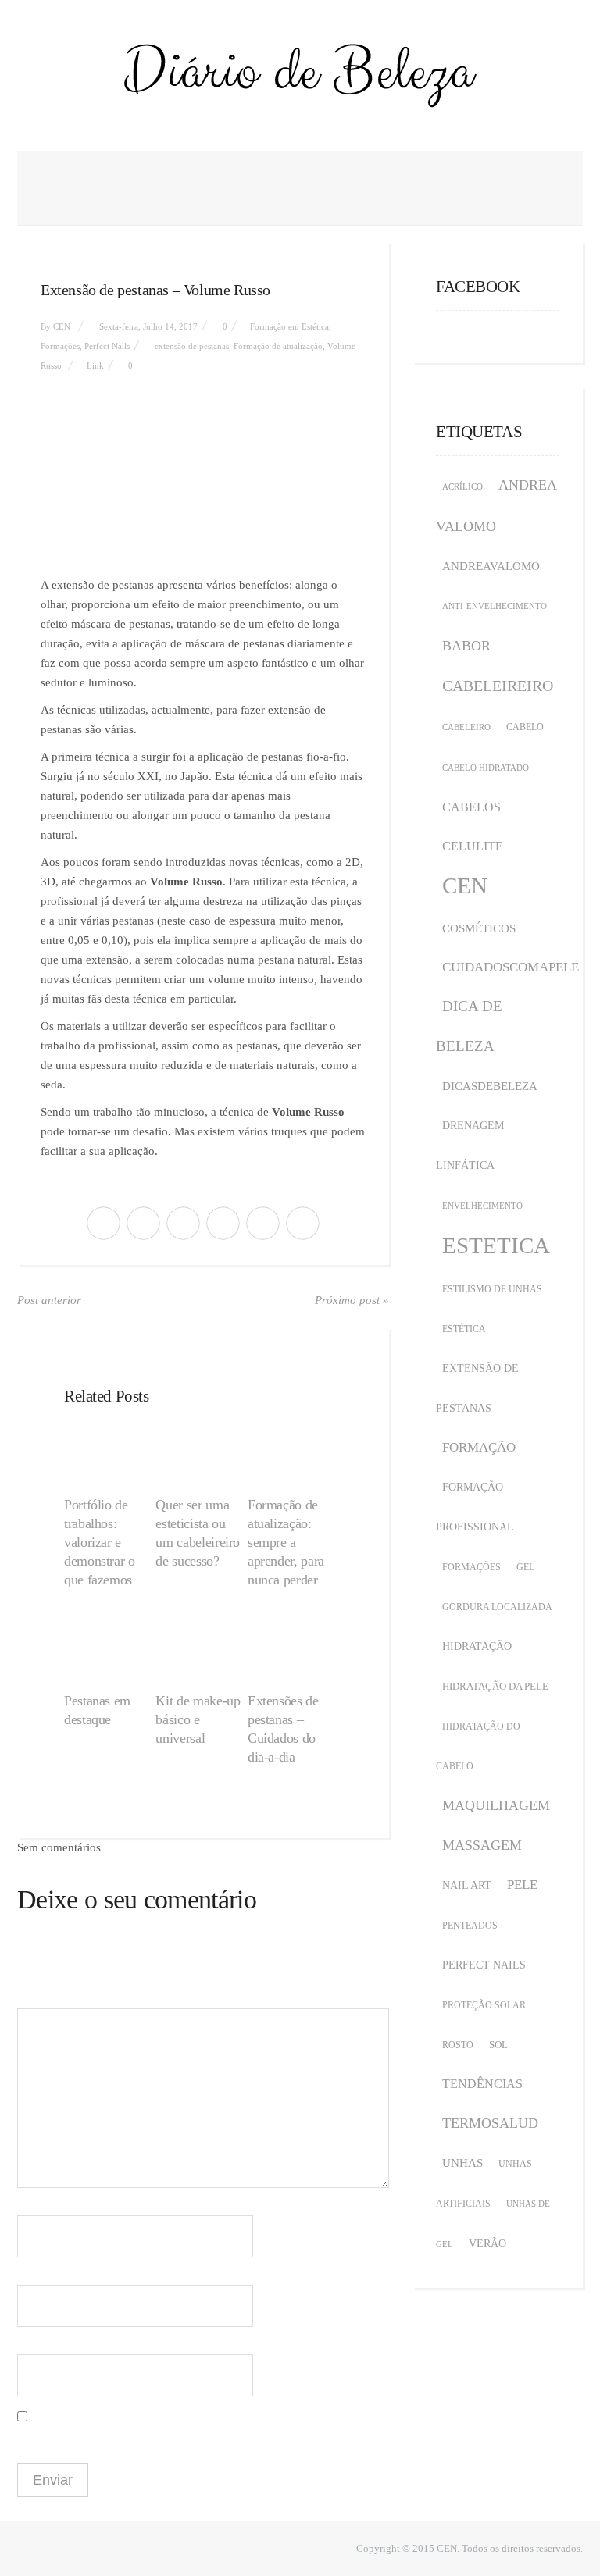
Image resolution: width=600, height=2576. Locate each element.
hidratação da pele (495, 1686)
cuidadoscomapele (511, 967)
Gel (525, 1567)
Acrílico (462, 487)
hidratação (477, 1646)
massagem (482, 1845)
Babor (466, 646)
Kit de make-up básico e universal (198, 1719)
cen (465, 885)
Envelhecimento (482, 1206)
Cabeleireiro (498, 686)
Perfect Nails (107, 346)
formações (471, 1567)
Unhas (462, 2163)
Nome (35, 2203)
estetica (496, 1245)
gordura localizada (497, 1607)
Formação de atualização (278, 346)
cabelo (525, 727)
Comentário (43, 1977)
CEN (62, 326)
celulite (473, 846)
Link (95, 365)
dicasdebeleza (490, 1086)
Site (26, 2342)
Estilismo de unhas (492, 1289)
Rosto (458, 2045)
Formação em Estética (289, 326)
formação (479, 1447)
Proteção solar (484, 2005)
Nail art (467, 1885)
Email (35, 2273)
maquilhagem (496, 1805)
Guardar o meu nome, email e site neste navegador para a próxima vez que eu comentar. (189, 2439)
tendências (482, 2084)
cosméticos (479, 928)
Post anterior (49, 1300)
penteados (470, 1926)
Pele (522, 1885)
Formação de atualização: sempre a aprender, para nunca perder (286, 1542)
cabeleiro (466, 727)
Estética (464, 1329)
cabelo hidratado (486, 768)
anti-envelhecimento (495, 606)
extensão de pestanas (192, 346)
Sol (498, 2045)
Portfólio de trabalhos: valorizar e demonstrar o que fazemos (100, 1542)
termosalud (490, 2123)
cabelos (471, 807)
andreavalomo (491, 566)
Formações (60, 346)
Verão (487, 2244)
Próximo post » (352, 1300)
